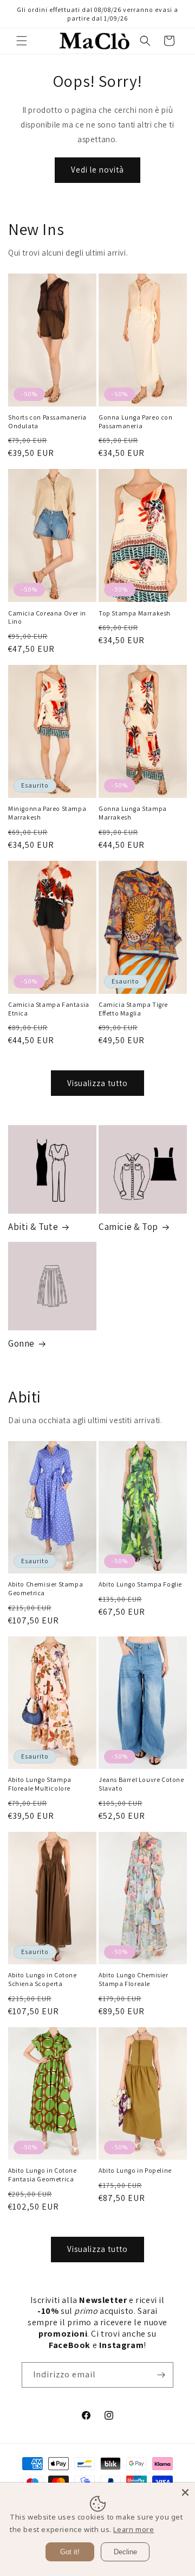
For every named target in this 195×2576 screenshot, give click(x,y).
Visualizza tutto (97, 1083)
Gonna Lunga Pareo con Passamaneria (136, 421)
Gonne (21, 1343)
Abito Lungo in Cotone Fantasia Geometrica (43, 2175)
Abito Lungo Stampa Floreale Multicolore (40, 1784)
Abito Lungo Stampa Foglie (140, 1584)
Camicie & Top (128, 1227)
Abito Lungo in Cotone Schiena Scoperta (43, 1979)
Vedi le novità (97, 170)
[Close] (185, 2492)
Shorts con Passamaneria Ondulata (47, 421)
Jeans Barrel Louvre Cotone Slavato (141, 1784)
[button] (22, 41)
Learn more (134, 2529)
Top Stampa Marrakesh (135, 613)
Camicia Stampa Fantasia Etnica (49, 1009)
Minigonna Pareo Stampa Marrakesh (47, 813)
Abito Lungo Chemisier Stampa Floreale (134, 1979)
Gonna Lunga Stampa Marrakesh (133, 813)
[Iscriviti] (161, 2375)
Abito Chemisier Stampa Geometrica (45, 1588)
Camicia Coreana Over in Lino (47, 617)
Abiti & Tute (33, 1227)
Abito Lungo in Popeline (135, 2170)
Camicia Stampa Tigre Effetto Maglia (133, 1009)
